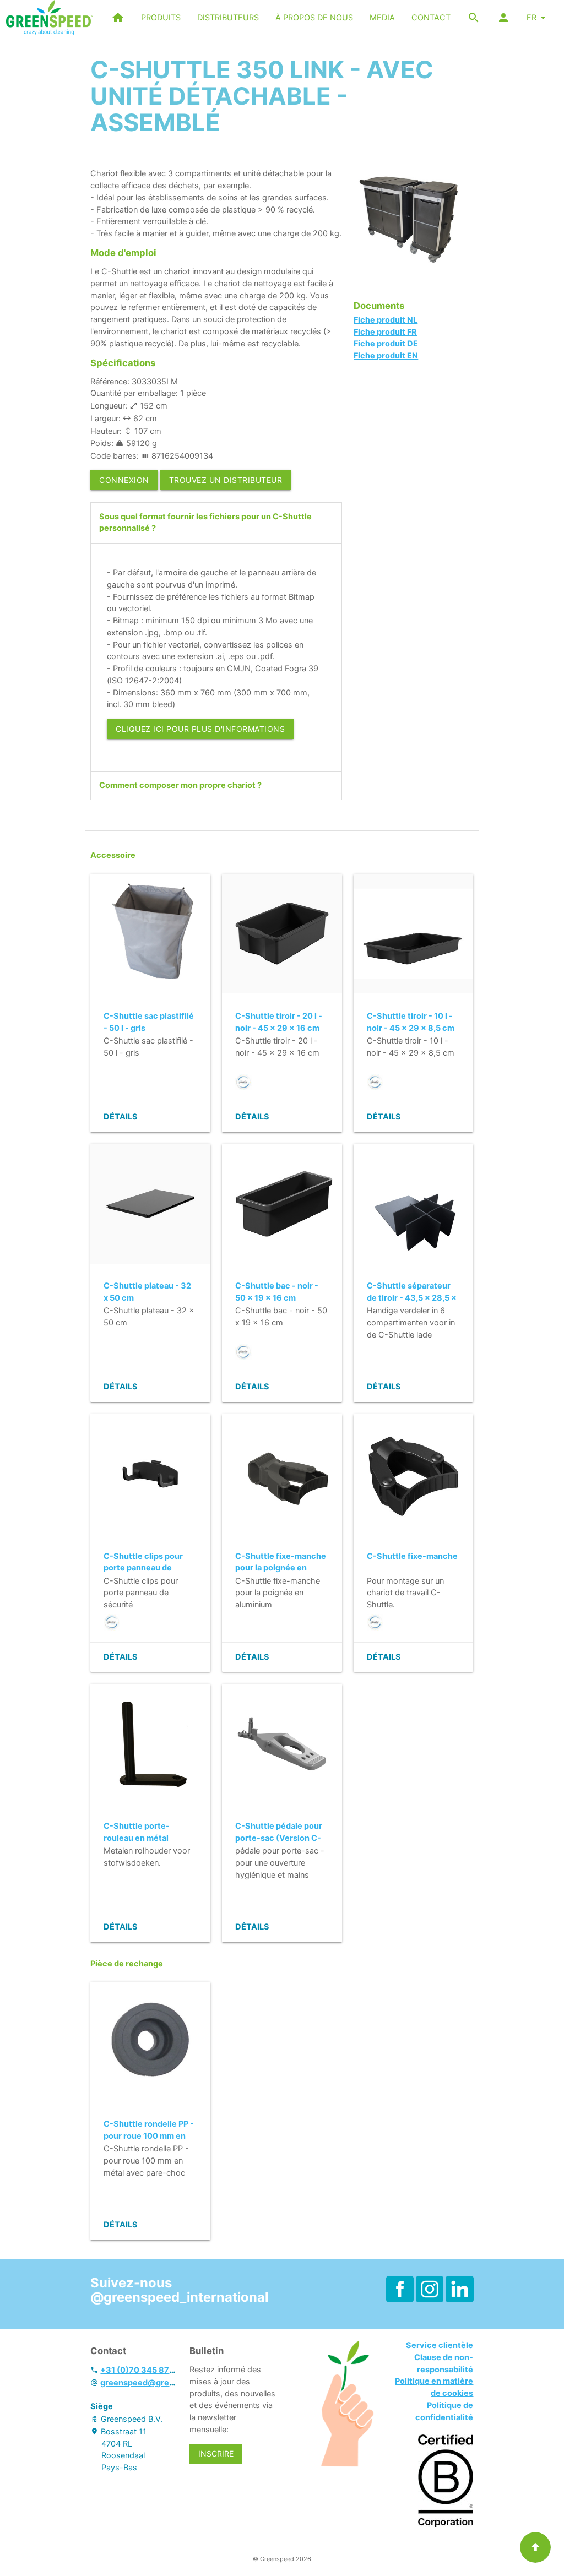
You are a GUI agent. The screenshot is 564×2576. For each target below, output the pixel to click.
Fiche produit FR (385, 332)
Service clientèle (440, 2345)
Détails (121, 1117)
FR (532, 18)
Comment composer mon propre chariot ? (180, 785)
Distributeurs (228, 18)
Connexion (124, 480)
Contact (431, 18)
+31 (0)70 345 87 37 (141, 2370)
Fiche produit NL (386, 320)
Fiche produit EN (386, 356)
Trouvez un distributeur (226, 480)
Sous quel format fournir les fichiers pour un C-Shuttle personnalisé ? (205, 523)
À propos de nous (314, 18)
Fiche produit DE (386, 344)
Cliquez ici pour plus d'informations (200, 729)
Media (382, 18)
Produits (161, 18)
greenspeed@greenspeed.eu (158, 2383)
